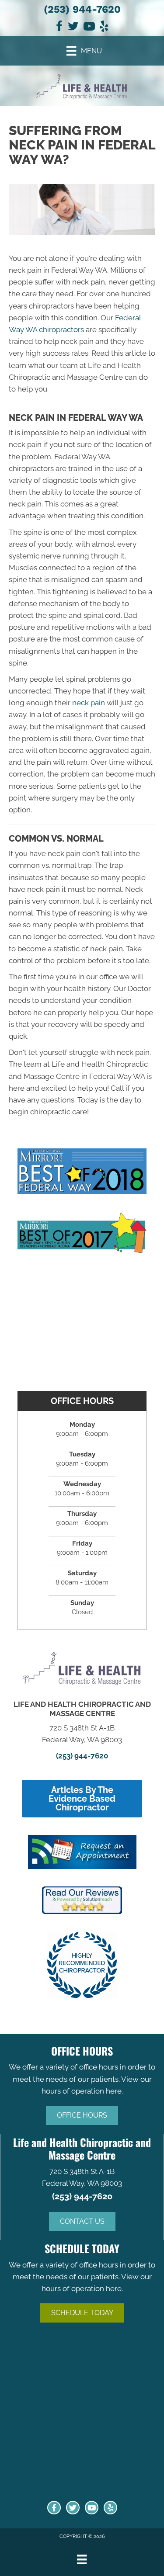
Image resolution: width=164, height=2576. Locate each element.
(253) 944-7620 (82, 9)
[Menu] (82, 2559)
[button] (82, 2115)
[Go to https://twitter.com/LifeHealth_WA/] (73, 2508)
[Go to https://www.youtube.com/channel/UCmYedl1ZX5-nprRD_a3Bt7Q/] (92, 2508)
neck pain (89, 703)
